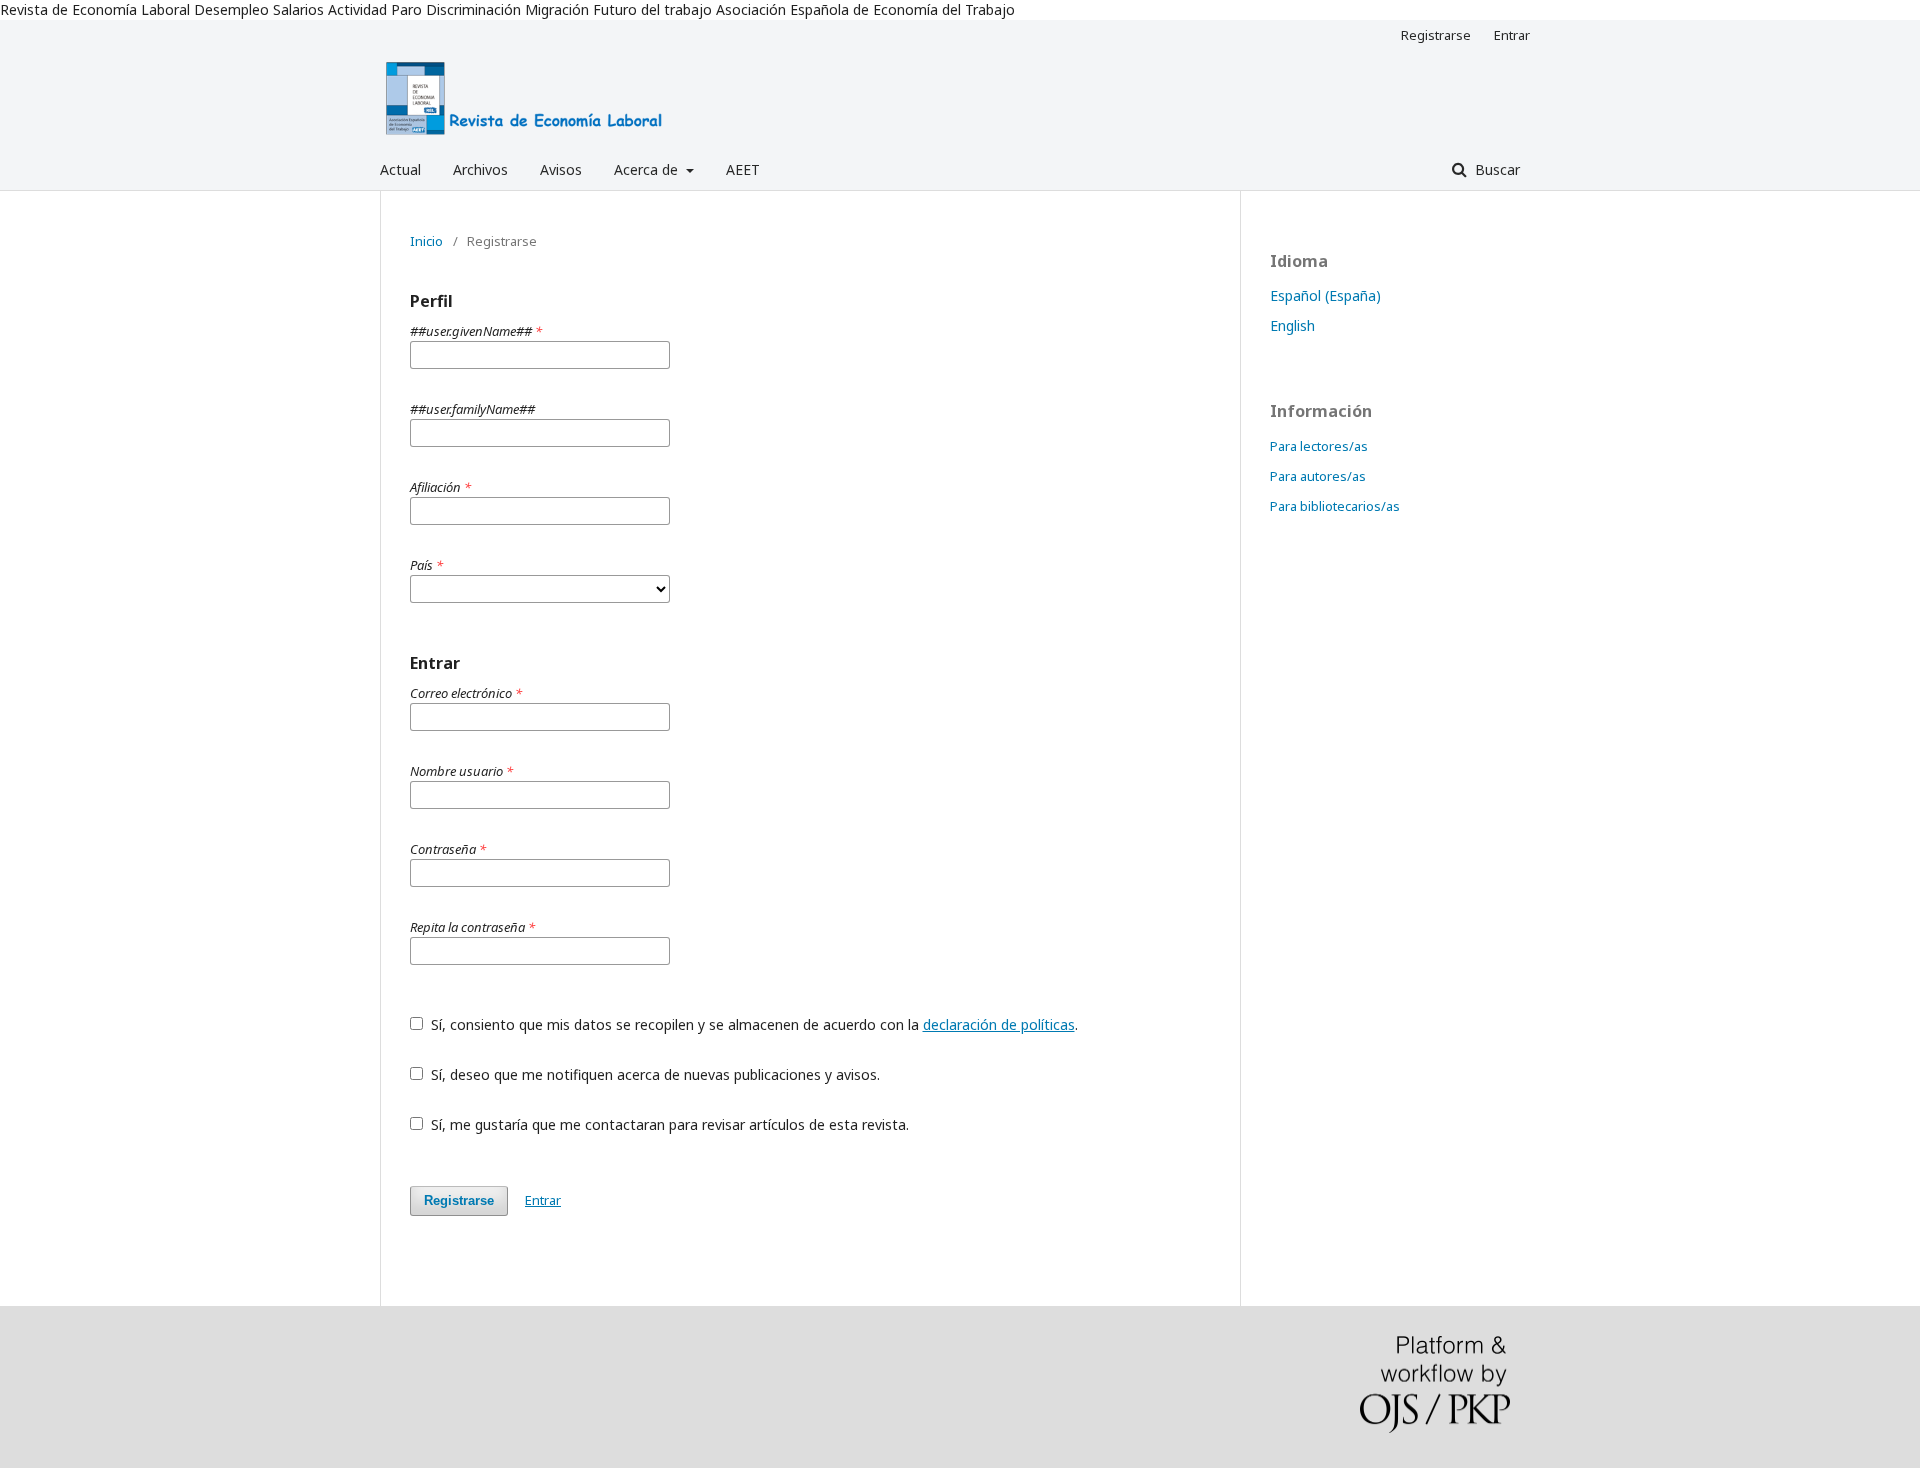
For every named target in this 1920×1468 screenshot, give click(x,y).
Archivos (480, 169)
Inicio (426, 241)
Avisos (561, 169)
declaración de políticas (999, 1024)
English (1292, 325)
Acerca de (648, 169)
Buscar (1495, 169)
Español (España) (1325, 295)
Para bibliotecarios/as (1335, 506)
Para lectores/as (1319, 446)
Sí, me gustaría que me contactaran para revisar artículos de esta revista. (668, 1124)
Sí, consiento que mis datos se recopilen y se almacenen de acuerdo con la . (752, 1024)
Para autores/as (1318, 476)
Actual (400, 169)
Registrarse (1436, 35)
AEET (743, 169)
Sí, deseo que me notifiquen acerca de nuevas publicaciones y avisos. (653, 1074)
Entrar (1512, 35)
